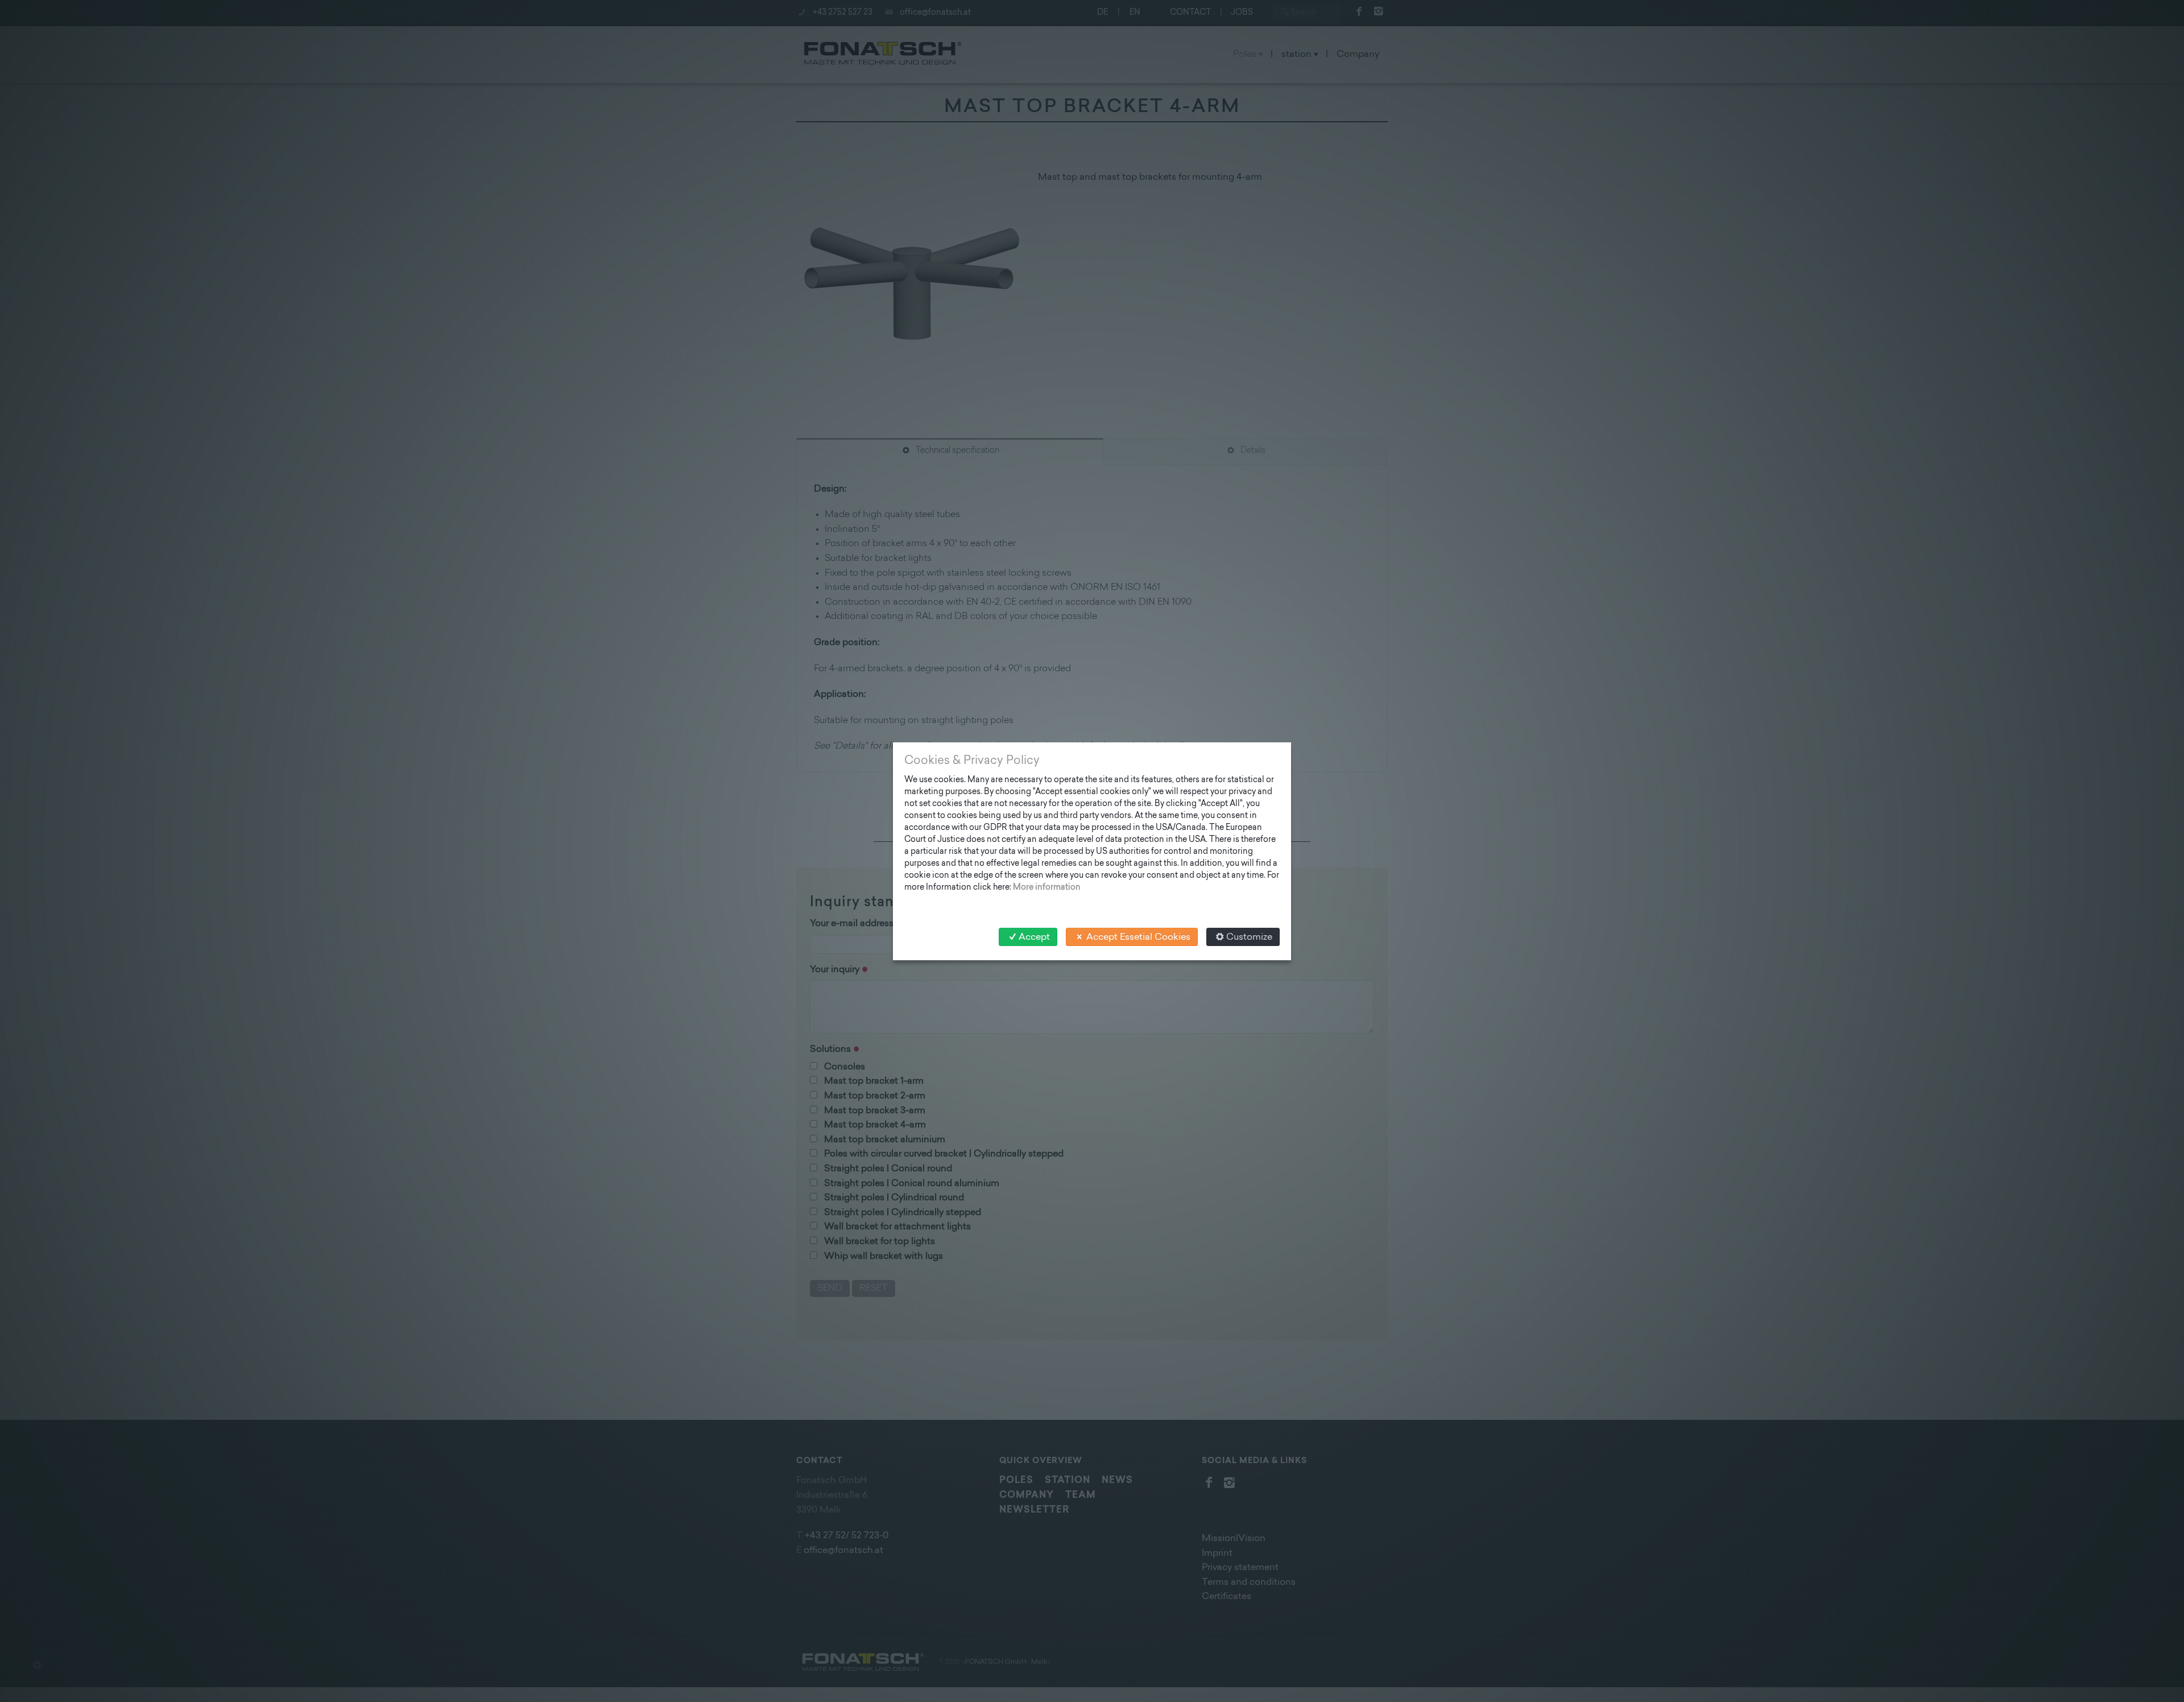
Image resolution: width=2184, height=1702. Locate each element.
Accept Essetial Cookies (1138, 937)
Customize (1249, 937)
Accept (1034, 937)
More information (1047, 888)
